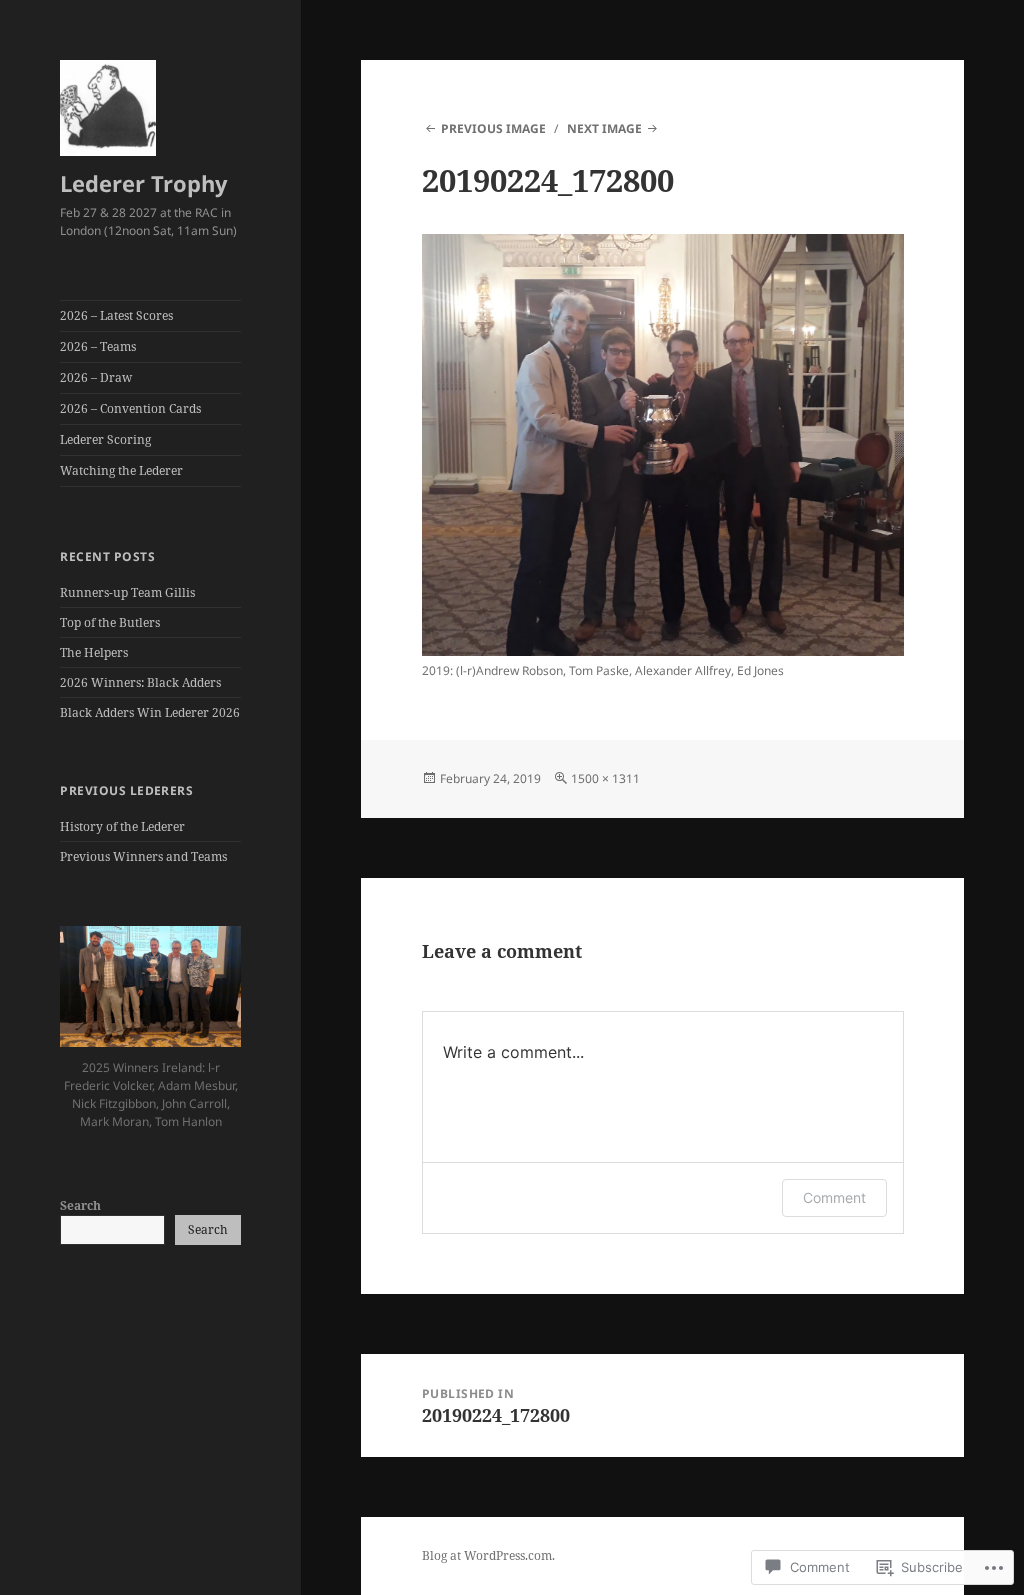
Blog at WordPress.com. (488, 1555)
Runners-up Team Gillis (127, 592)
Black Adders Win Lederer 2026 (150, 712)
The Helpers (94, 652)
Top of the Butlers (110, 622)
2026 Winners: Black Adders (140, 682)
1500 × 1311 (605, 778)
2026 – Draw (96, 377)
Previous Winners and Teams (143, 856)
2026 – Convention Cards (130, 408)
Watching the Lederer (121, 470)
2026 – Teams (98, 346)
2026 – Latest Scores (116, 315)
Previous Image (493, 128)
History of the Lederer (122, 826)
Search (80, 1205)
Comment (834, 1197)
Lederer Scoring (105, 439)
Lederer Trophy (144, 183)
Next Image (604, 128)
